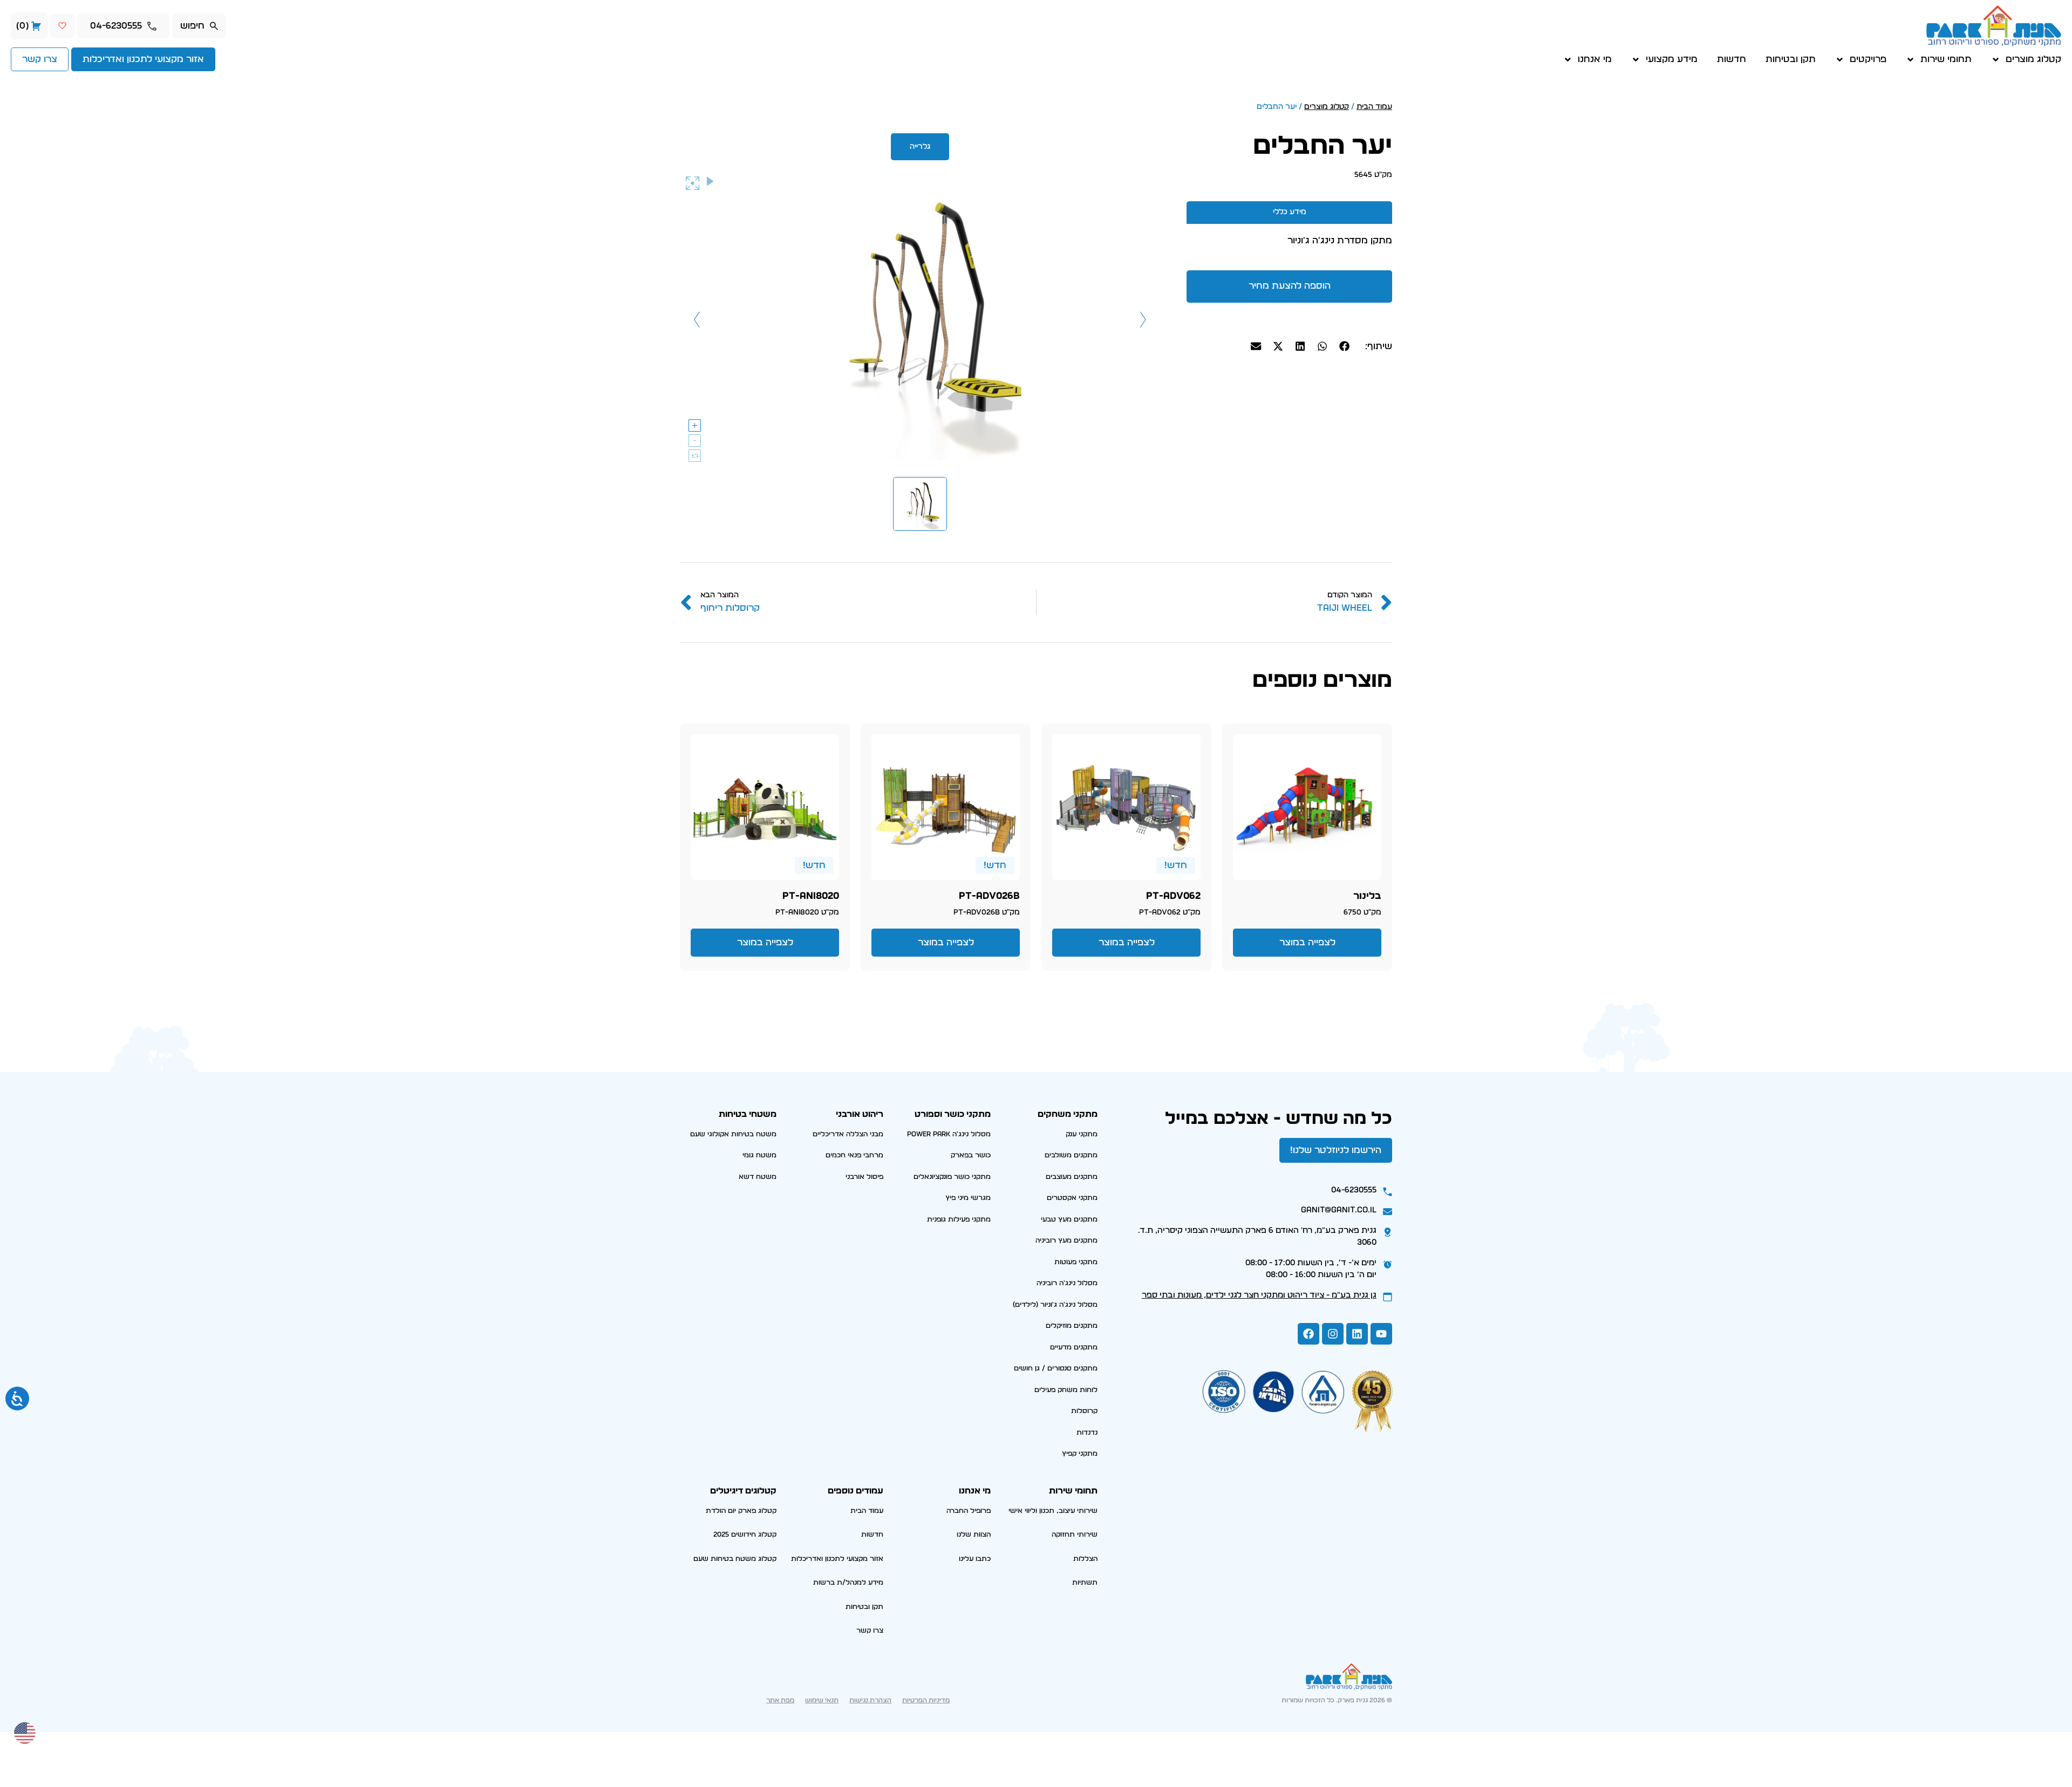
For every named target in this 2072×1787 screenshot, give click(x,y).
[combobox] (199, 26)
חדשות (1732, 59)
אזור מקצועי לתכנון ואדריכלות (837, 1559)
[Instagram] (1333, 1334)
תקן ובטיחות (1791, 59)
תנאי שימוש (822, 1700)
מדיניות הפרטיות (926, 1700)
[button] (1345, 346)
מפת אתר (780, 1700)
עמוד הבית (1374, 107)
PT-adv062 (1173, 896)
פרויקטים (1868, 59)
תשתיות (1085, 1583)
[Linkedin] (1357, 1334)
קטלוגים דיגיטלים (743, 1491)
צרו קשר (870, 1631)
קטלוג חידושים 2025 (745, 1535)
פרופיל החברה (969, 1511)
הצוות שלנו (974, 1535)
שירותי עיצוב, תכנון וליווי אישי (1053, 1511)
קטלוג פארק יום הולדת (741, 1511)
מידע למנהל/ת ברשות (848, 1583)
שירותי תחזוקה (1075, 1535)
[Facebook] (1308, 1334)
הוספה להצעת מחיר (1290, 286)
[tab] (1289, 212)
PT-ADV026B (989, 896)
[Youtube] (1381, 1334)
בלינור (1367, 896)
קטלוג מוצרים (2033, 59)
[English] (25, 1732)
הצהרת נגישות (870, 1700)
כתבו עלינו (975, 1559)
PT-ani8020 (811, 896)
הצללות (1085, 1559)
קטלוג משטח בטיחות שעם (735, 1559)
